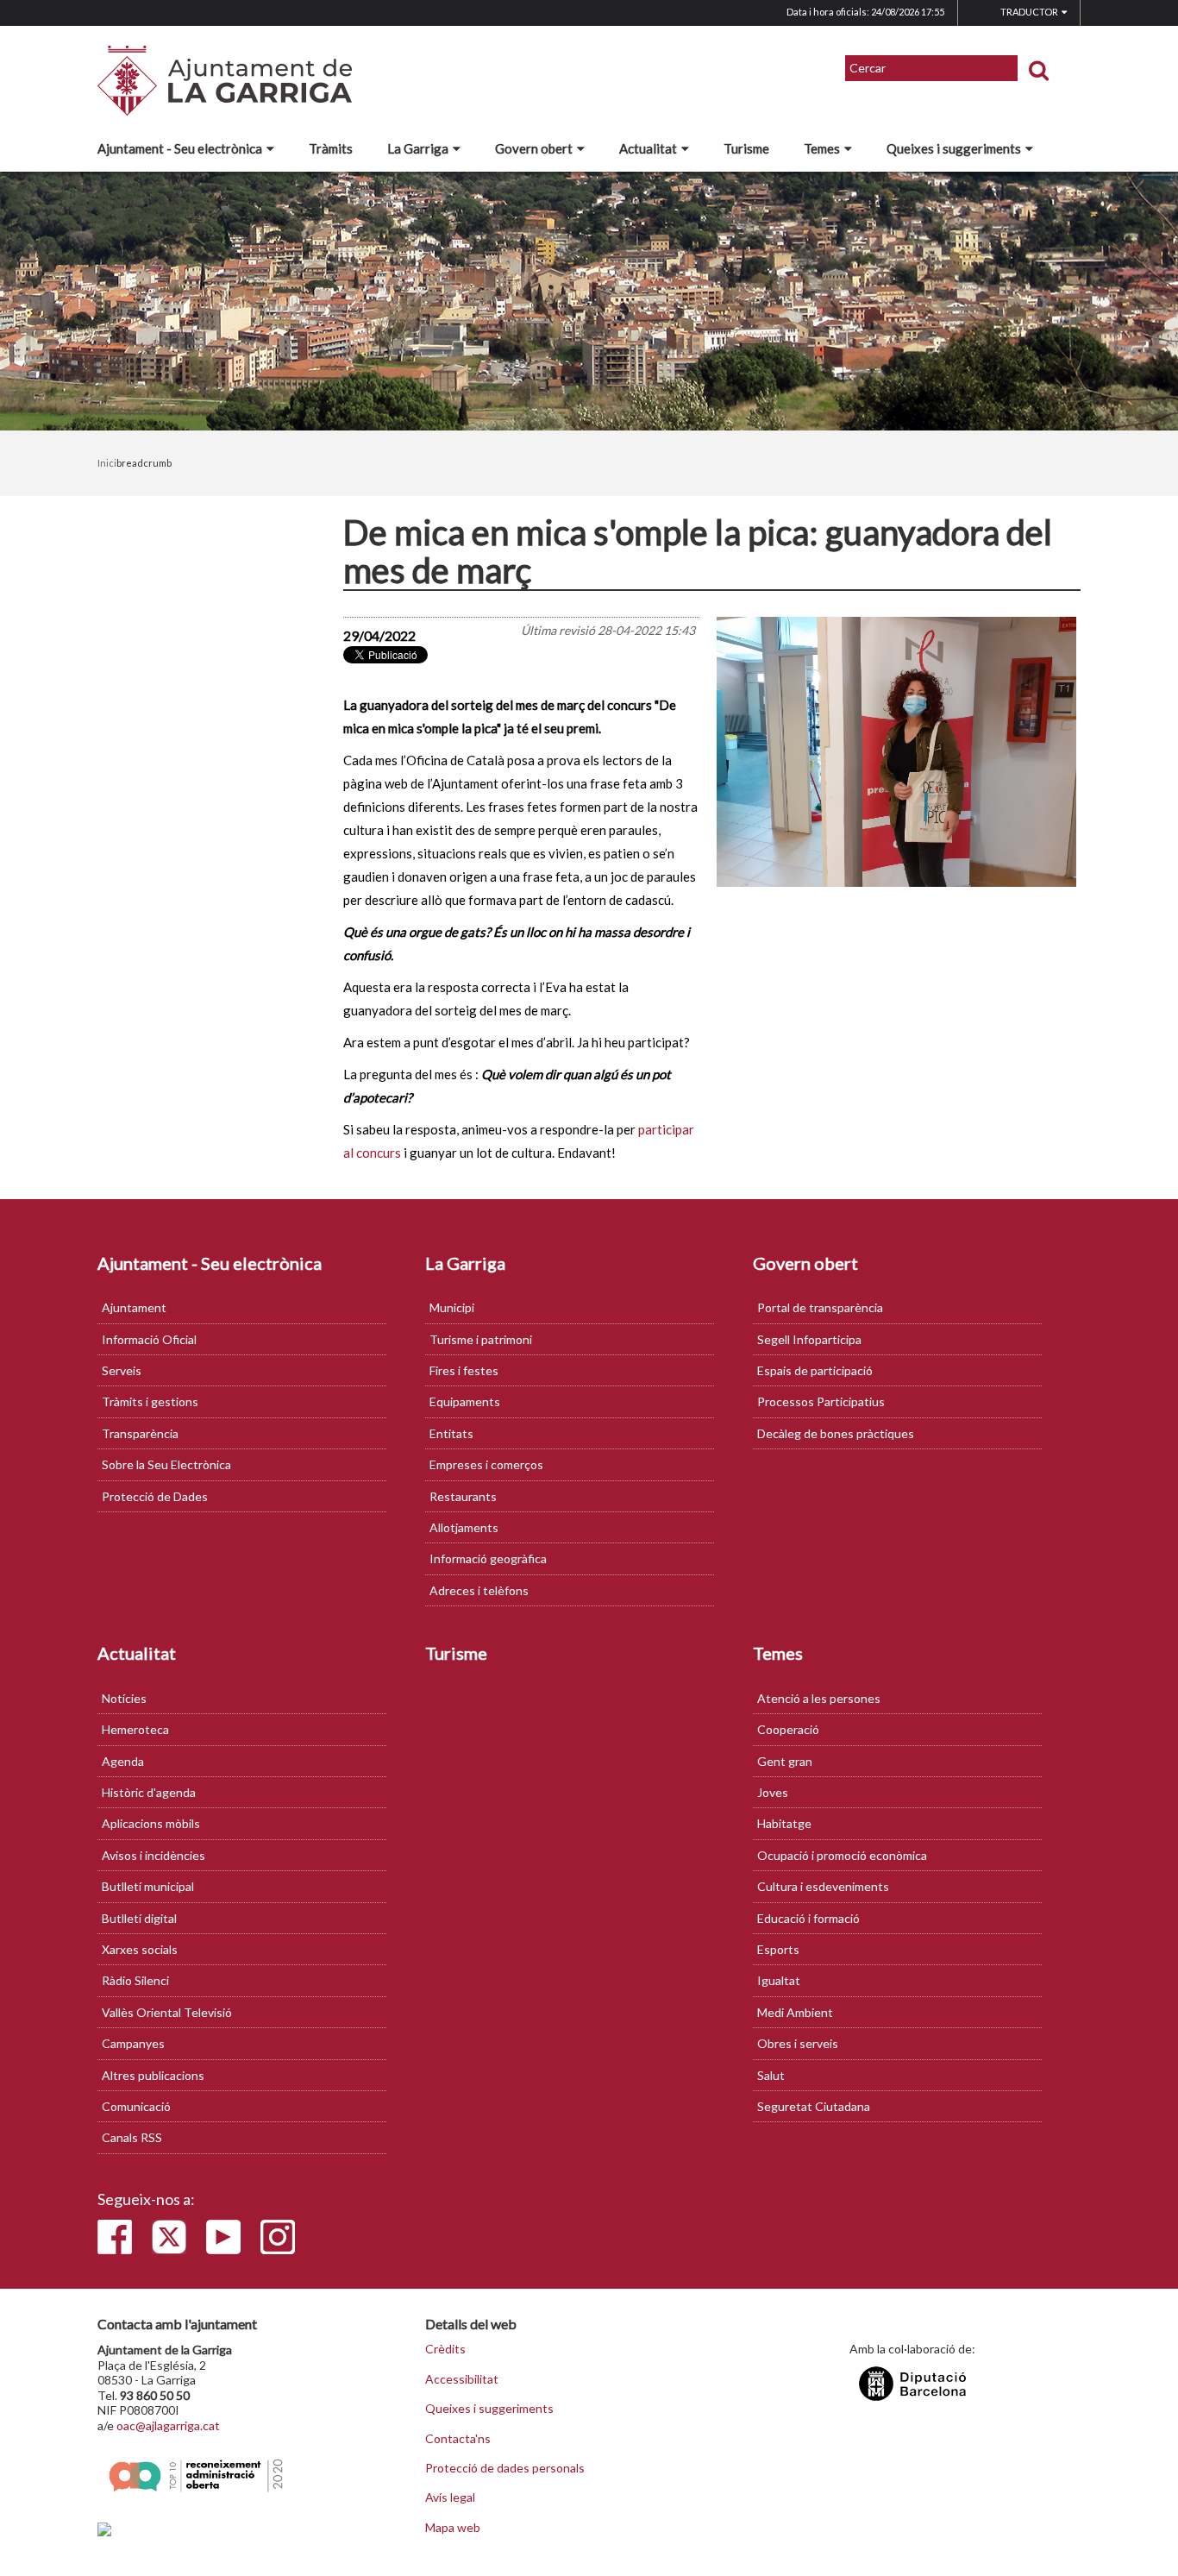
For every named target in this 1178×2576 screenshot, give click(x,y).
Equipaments (465, 1401)
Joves (773, 1792)
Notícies (124, 1698)
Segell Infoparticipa (809, 1339)
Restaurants (463, 1496)
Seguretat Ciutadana (814, 2106)
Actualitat (648, 148)
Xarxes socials (140, 1949)
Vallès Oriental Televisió (167, 2012)
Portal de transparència (820, 1307)
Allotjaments (464, 1527)
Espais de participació (815, 1370)
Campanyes (133, 2043)
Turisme (746, 148)
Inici (107, 463)
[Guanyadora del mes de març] (897, 752)
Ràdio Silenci (135, 1980)
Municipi (452, 1307)
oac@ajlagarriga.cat (168, 2425)
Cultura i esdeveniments (823, 1886)
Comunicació (136, 2106)
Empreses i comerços (486, 1464)
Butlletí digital (139, 1918)
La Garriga (418, 148)
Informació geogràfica (488, 1558)
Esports (778, 1949)
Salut (771, 2075)
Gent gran (785, 1761)
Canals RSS (132, 2137)
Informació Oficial (149, 1339)
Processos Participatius (821, 1401)
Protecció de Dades (155, 1496)
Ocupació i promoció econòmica (842, 1855)
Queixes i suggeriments (954, 148)
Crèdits (445, 2349)
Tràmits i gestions (150, 1401)
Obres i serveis (798, 2043)
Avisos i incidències (154, 1855)
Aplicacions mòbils (151, 1823)
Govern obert (534, 148)
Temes (822, 148)
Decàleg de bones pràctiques (836, 1433)
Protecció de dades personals (505, 2468)
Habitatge (784, 1823)
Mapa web (453, 2528)
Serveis (122, 1370)
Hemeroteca (135, 1729)
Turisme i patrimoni (481, 1339)
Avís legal (450, 2497)
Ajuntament (134, 1307)
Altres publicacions (153, 2075)
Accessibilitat (462, 2379)
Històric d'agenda (149, 1792)
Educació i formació (808, 1918)
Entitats (451, 1433)
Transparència (140, 1433)
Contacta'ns (458, 2439)
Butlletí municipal (148, 1886)
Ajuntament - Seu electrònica (180, 148)
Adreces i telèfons (479, 1590)
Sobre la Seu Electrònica (166, 1464)
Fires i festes (464, 1370)
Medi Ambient (795, 2012)
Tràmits (331, 148)
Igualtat (779, 1980)
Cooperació (788, 1729)
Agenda (123, 1761)
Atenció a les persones (819, 1698)
